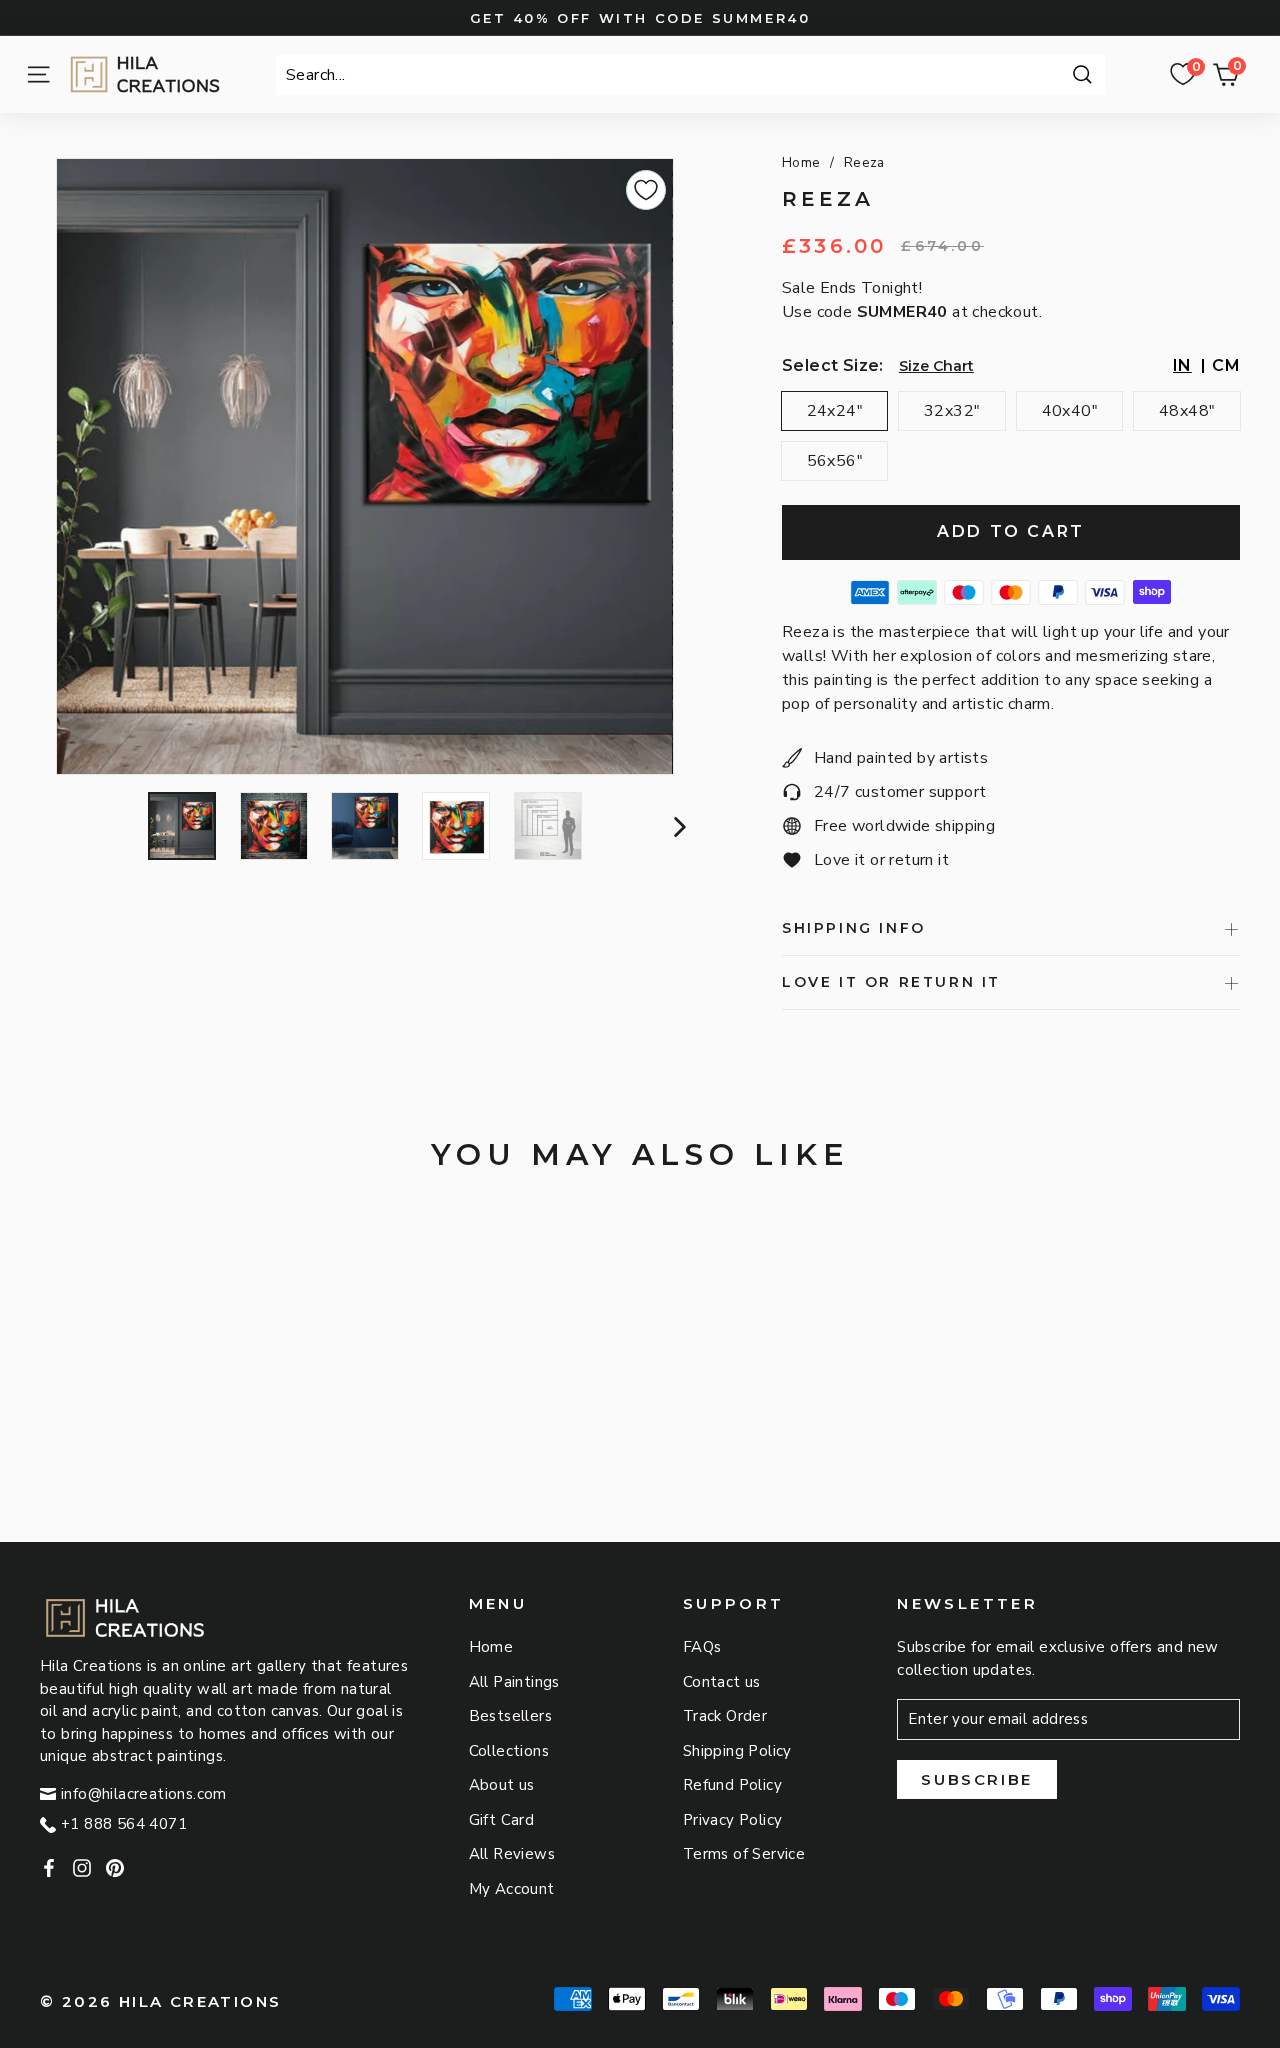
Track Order (725, 1716)
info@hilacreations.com (144, 1794)
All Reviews (512, 1854)
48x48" (1187, 411)
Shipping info (854, 928)
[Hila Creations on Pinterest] (115, 1867)
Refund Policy (732, 1785)
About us (502, 1785)
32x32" (952, 411)
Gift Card (502, 1820)
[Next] (677, 826)
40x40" (1070, 411)
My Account (512, 1889)
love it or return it (891, 982)
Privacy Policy (733, 1820)
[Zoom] (364, 466)
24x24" (835, 411)
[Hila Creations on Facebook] (49, 1867)
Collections (509, 1751)
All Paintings (514, 1682)
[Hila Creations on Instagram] (82, 1867)
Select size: (833, 365)
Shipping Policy (737, 1751)
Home (801, 162)
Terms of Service (744, 1854)
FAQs (702, 1647)
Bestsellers (510, 1716)
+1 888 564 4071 (124, 1824)
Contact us (722, 1682)
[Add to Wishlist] (646, 190)
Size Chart (936, 366)
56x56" (835, 461)
